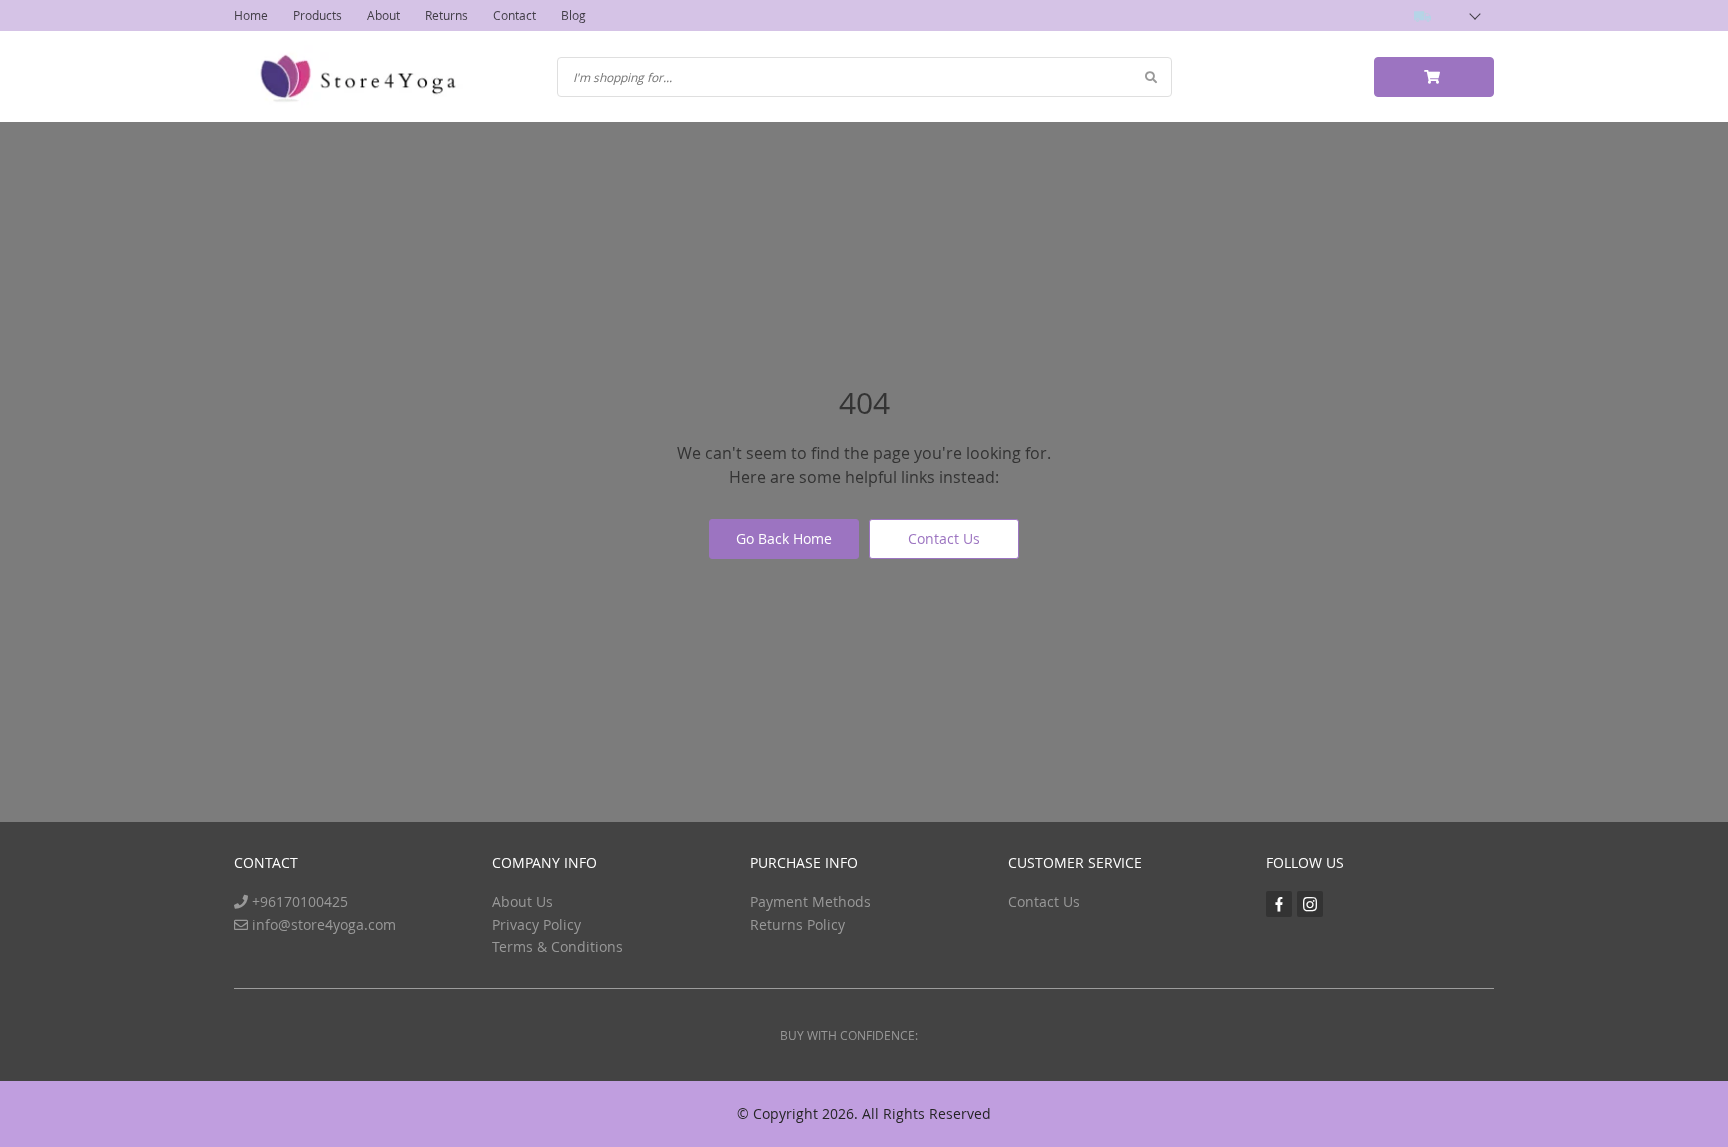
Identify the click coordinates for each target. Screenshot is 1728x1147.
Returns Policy (797, 924)
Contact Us (944, 538)
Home (251, 15)
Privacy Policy (536, 924)
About (383, 15)
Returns (446, 15)
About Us (522, 901)
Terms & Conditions (557, 946)
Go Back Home (784, 538)
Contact (514, 15)
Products (317, 15)
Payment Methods (810, 901)
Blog (573, 15)
